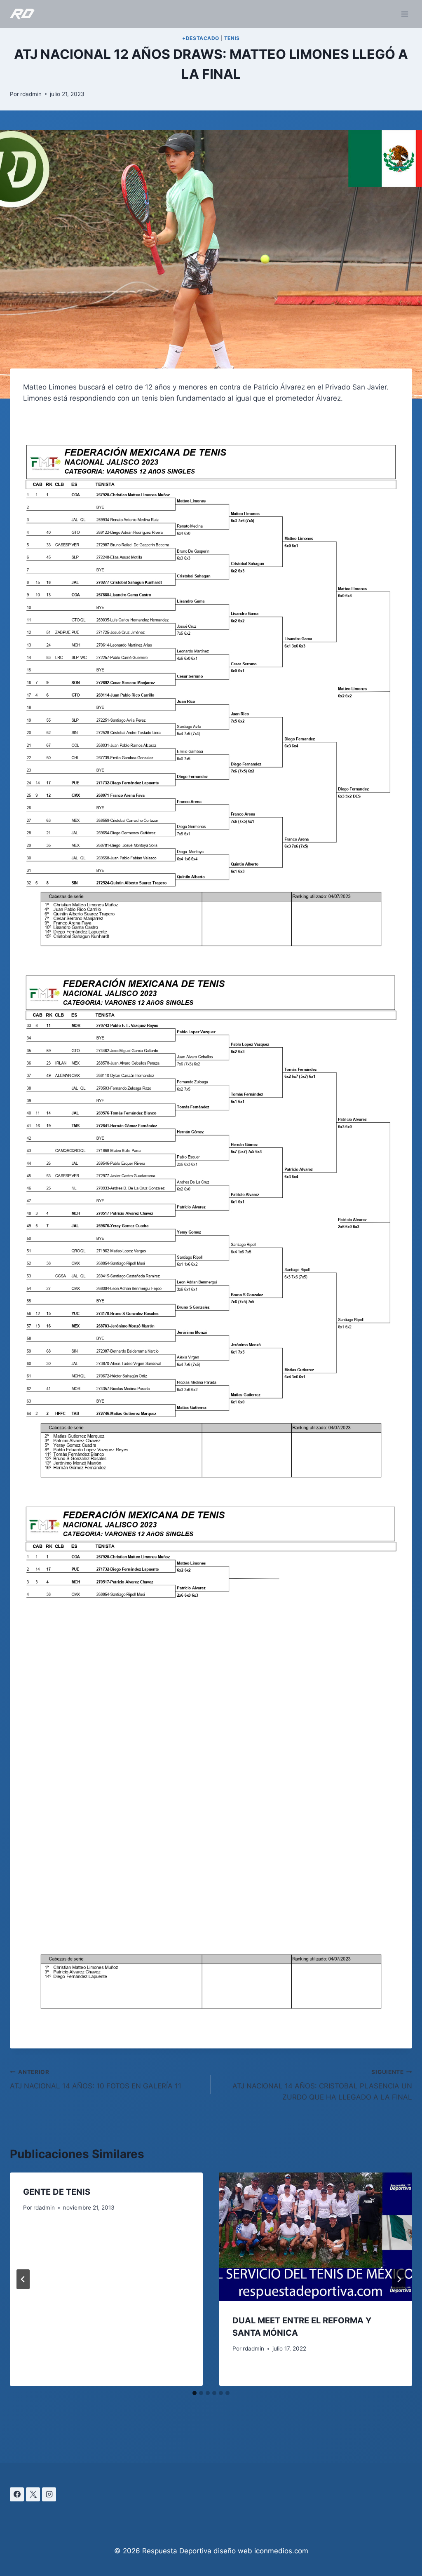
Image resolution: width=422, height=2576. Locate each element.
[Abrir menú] (404, 14)
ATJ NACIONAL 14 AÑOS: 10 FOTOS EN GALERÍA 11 (96, 2080)
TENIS (232, 38)
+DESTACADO (201, 38)
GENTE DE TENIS (57, 2192)
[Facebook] (17, 2494)
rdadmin (31, 94)
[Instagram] (49, 2494)
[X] (33, 2494)
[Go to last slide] (23, 2279)
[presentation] (316, 2237)
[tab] (195, 2393)
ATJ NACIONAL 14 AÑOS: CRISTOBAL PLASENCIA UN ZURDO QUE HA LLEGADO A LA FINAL (322, 2085)
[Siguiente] (399, 2279)
